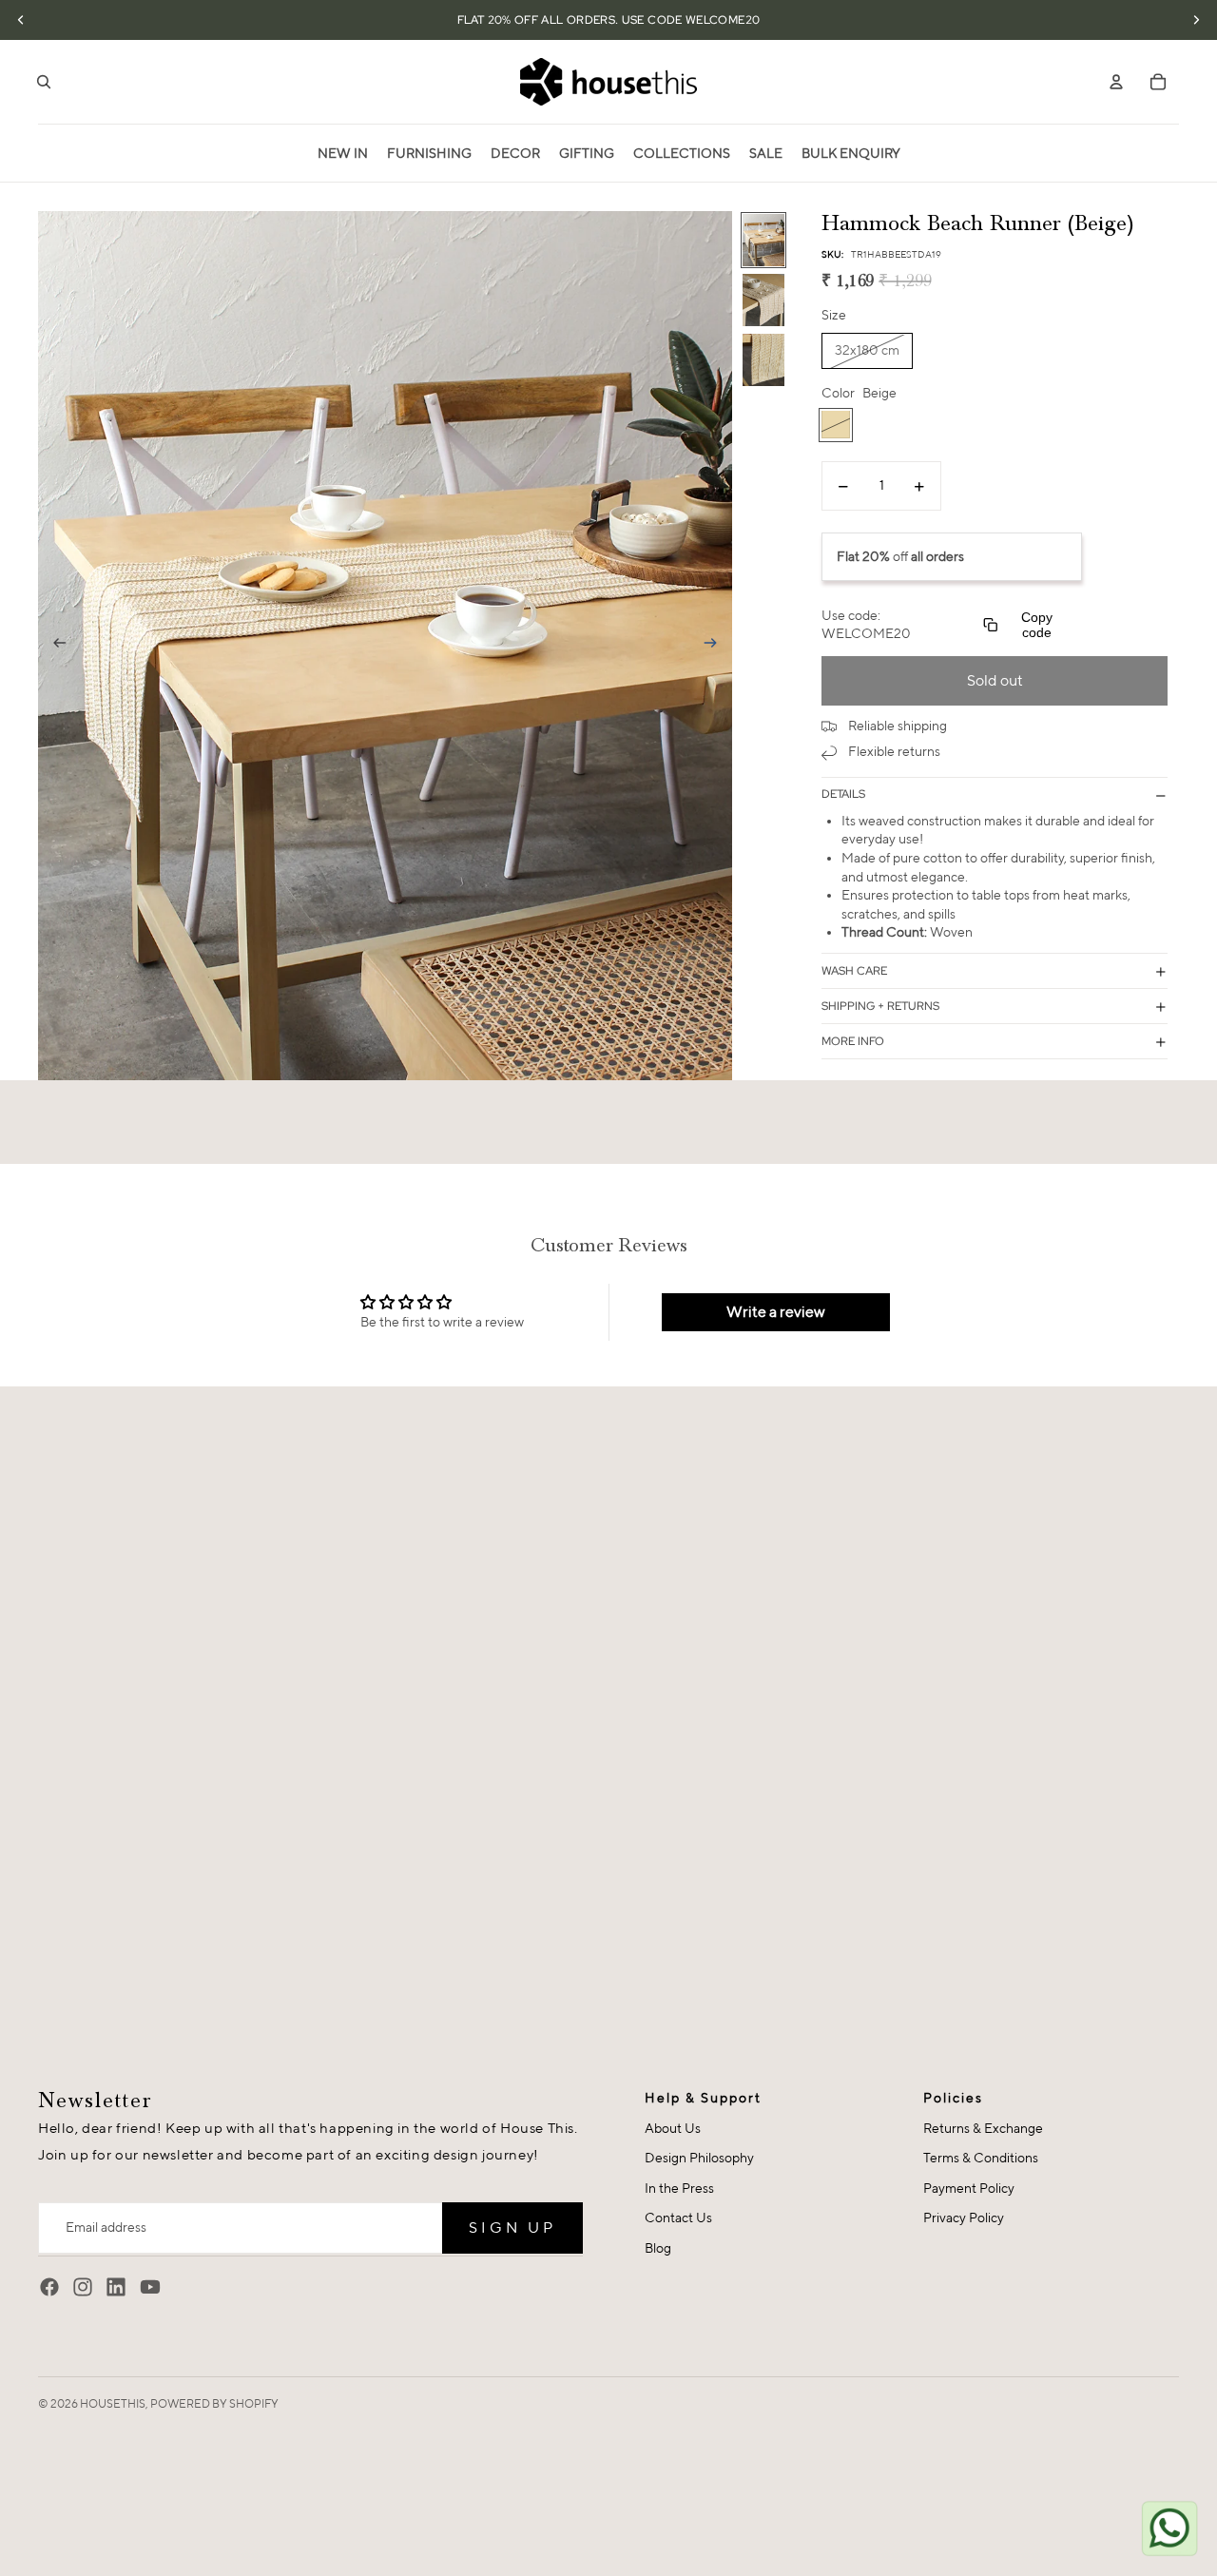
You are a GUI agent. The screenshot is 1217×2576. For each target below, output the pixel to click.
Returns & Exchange (983, 2128)
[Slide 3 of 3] (763, 360)
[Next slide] (716, 646)
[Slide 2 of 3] (763, 300)
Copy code (1037, 625)
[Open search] (44, 82)
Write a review (776, 1312)
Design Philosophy (699, 2158)
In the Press (679, 2188)
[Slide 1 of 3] (763, 240)
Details (843, 795)
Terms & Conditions (981, 2158)
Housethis (113, 2403)
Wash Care (854, 971)
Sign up (512, 2227)
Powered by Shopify (214, 2403)
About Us (673, 2128)
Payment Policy (969, 2188)
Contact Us (678, 2218)
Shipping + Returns (880, 1006)
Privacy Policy (964, 2218)
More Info (853, 1041)
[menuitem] (343, 153)
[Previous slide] (54, 646)
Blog (658, 2248)
